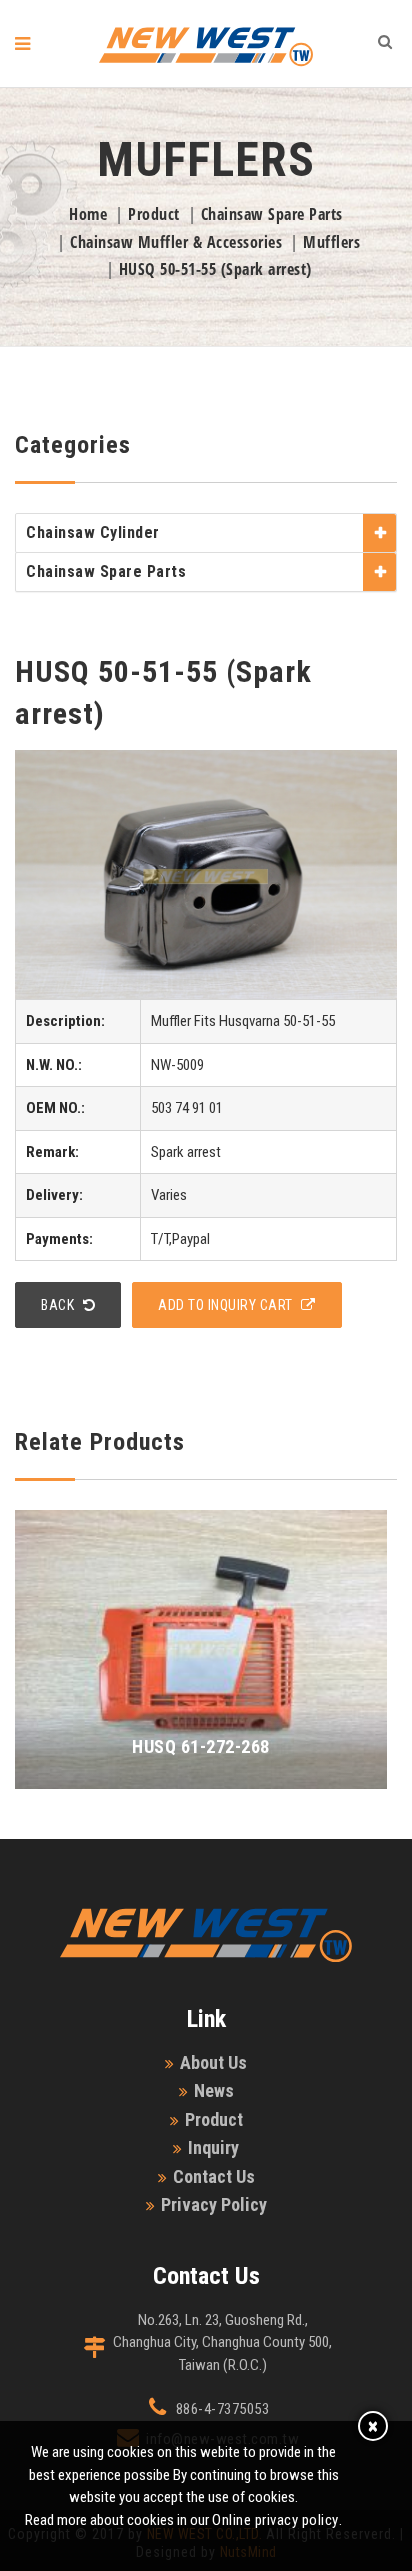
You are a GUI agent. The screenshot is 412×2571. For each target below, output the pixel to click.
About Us (213, 2062)
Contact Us (214, 2176)
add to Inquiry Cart (227, 1305)
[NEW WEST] (206, 46)
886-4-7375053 (223, 2409)
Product (154, 214)
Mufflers (331, 242)
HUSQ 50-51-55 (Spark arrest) (215, 269)
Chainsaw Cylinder (93, 532)
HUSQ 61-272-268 (201, 1746)
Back (59, 1305)
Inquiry (213, 2147)
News (214, 2090)
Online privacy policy (275, 2520)
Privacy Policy (214, 2204)
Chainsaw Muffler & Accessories (176, 242)
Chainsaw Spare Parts (272, 214)
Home (88, 214)
